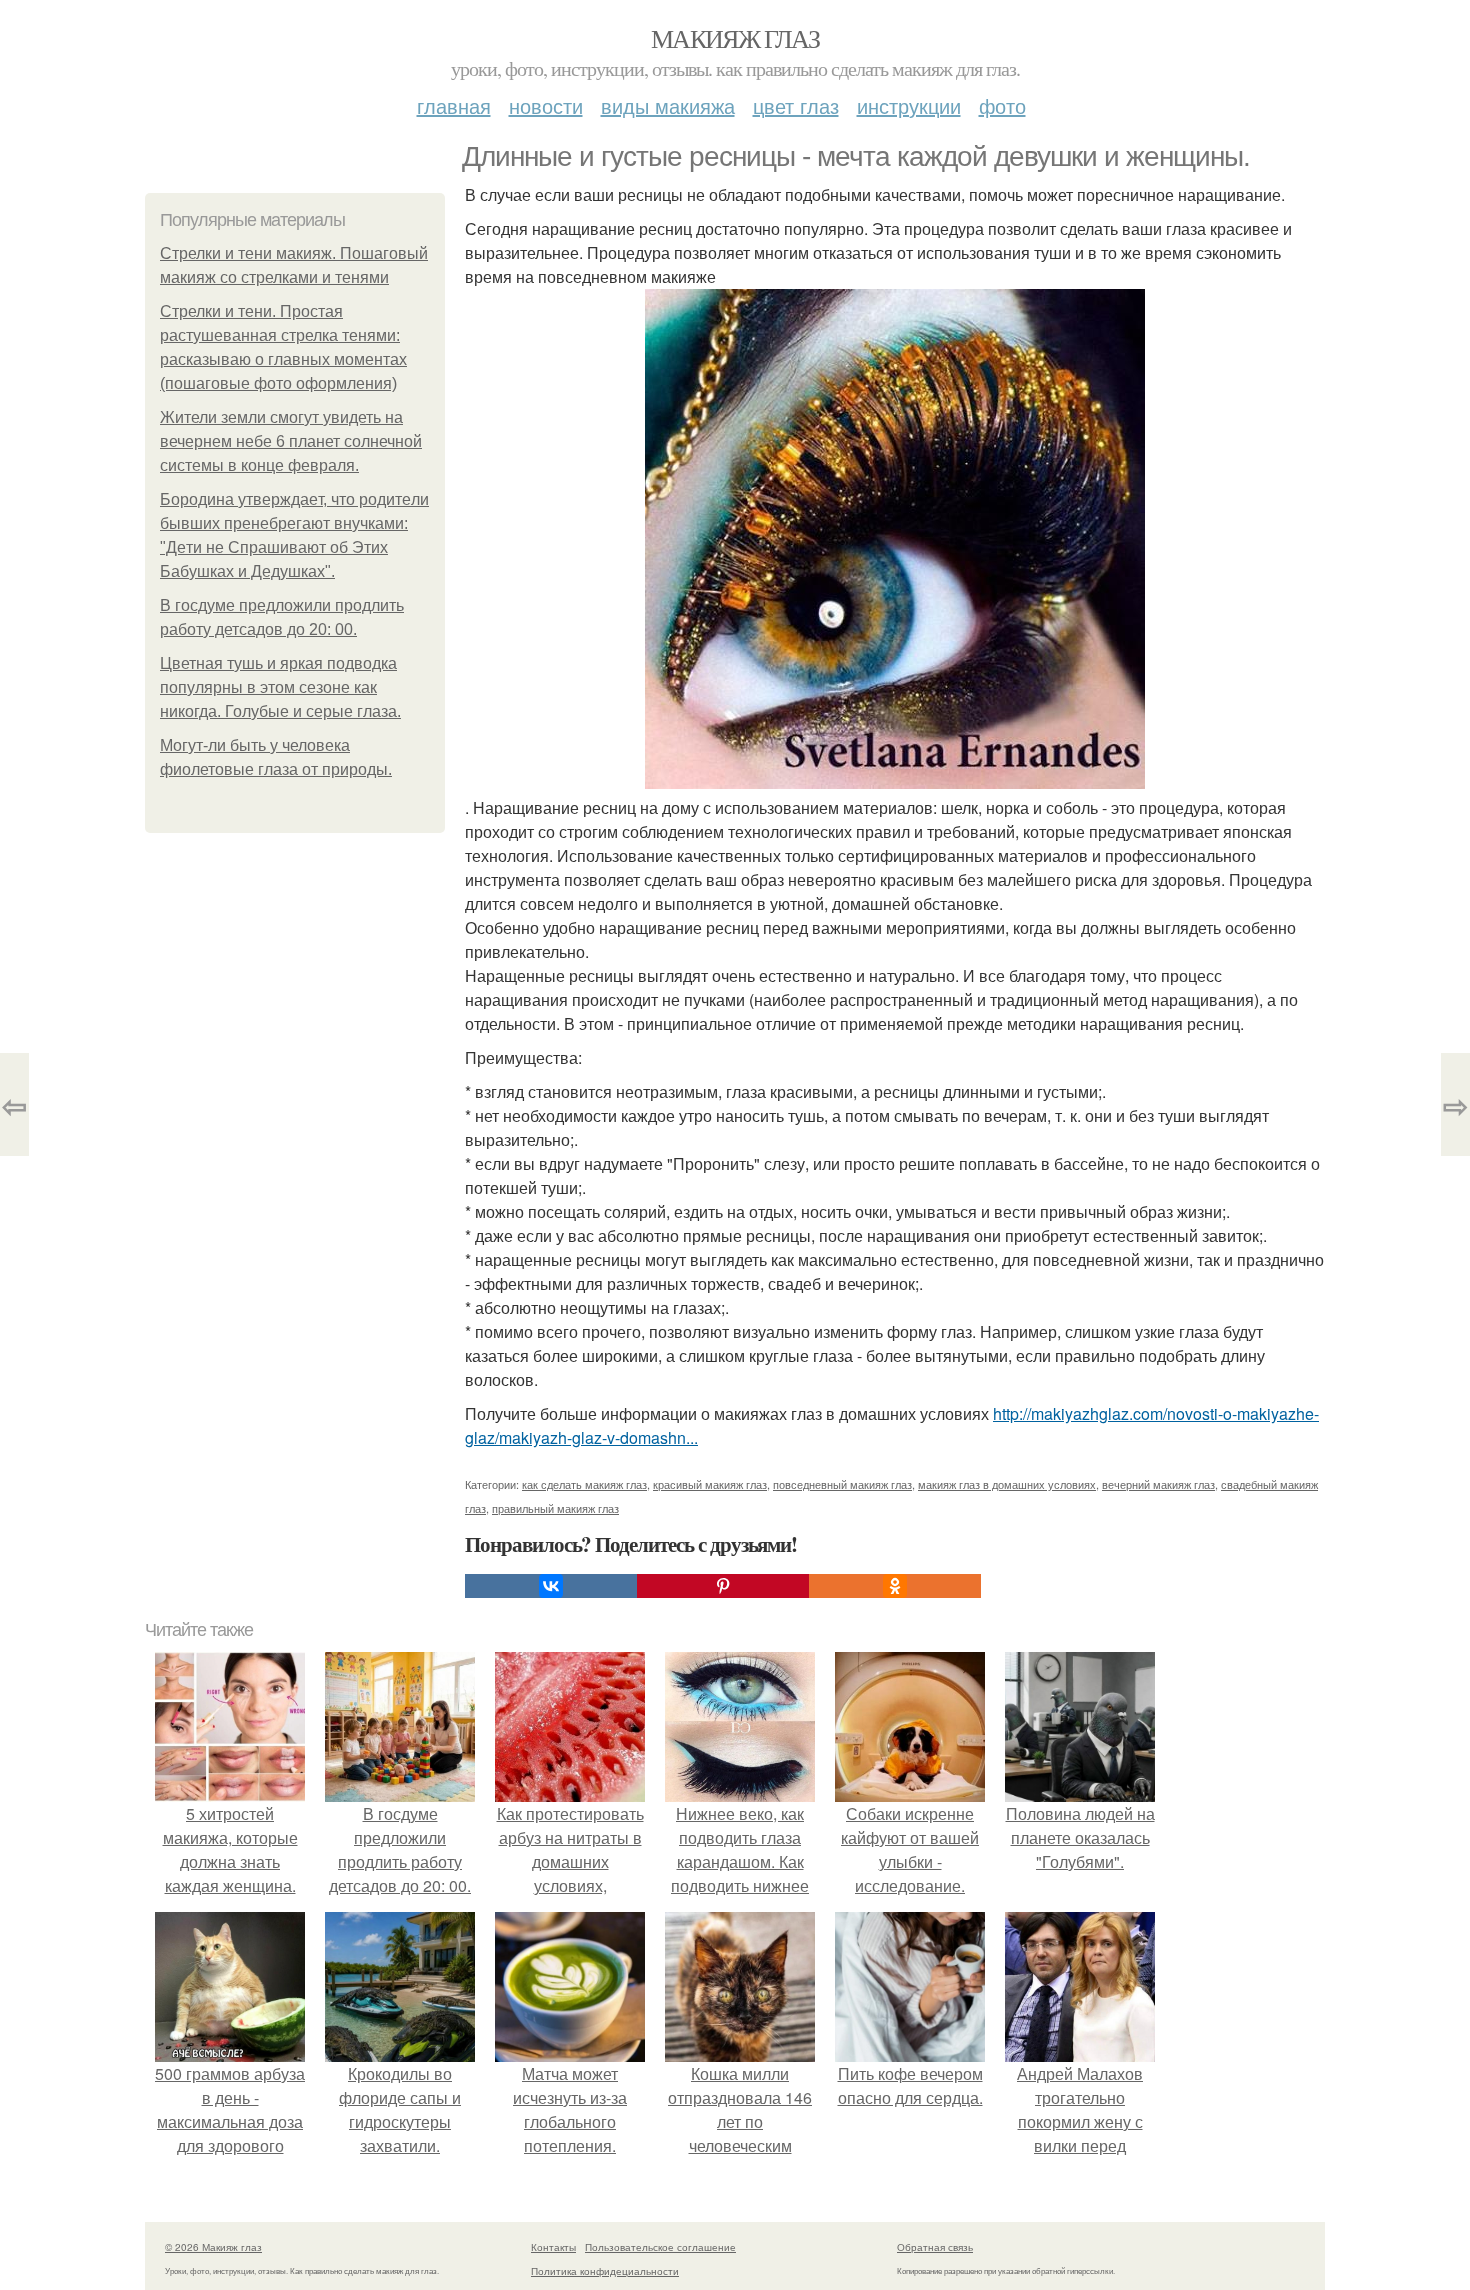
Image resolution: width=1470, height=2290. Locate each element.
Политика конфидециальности (605, 2271)
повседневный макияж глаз (842, 1484)
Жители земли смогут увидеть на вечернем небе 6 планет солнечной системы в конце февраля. (291, 441)
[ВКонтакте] (551, 1586)
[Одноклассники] (895, 1586)
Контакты (553, 2247)
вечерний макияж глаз (1158, 1484)
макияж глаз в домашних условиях (1007, 1484)
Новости (546, 105)
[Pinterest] (723, 1586)
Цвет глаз (796, 105)
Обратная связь (935, 2247)
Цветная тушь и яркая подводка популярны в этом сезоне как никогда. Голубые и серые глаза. (280, 687)
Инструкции (909, 105)
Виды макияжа (668, 105)
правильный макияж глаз (555, 1508)
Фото (1002, 105)
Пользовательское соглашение (660, 2247)
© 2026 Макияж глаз (213, 2247)
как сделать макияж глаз (584, 1484)
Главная (454, 105)
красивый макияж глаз (710, 1484)
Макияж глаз (735, 38)
